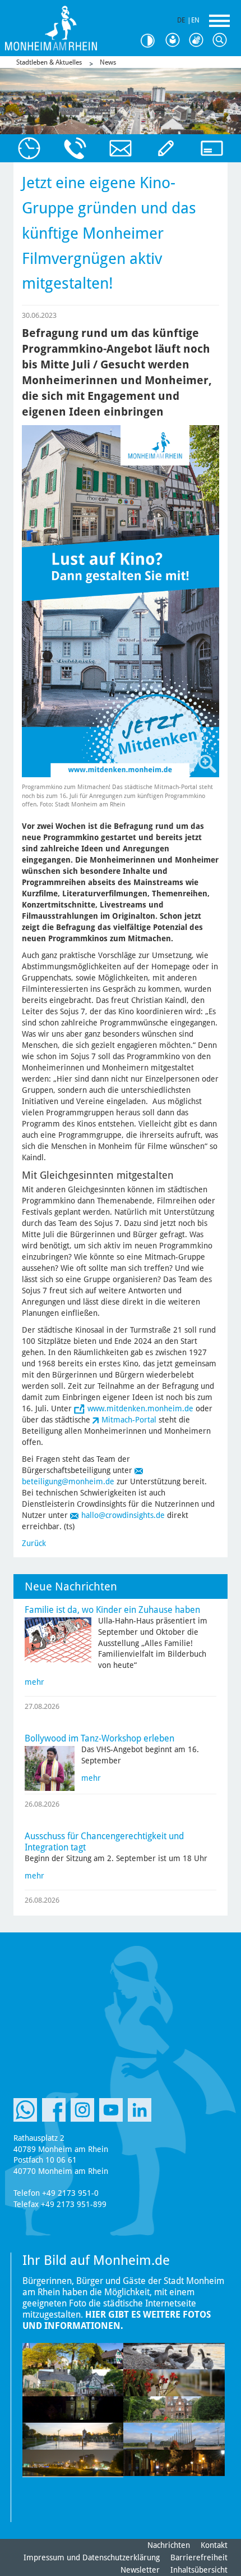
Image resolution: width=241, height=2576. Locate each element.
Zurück (34, 1543)
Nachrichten (169, 2545)
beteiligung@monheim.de (68, 1481)
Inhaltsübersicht (199, 2570)
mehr (34, 1682)
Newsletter (140, 2570)
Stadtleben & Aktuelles (49, 62)
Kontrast (151, 41)
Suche (222, 40)
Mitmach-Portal (129, 1420)
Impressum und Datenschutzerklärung (92, 2557)
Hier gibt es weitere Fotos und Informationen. (117, 2320)
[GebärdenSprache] (198, 40)
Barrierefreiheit (199, 2557)
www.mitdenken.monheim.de (140, 1408)
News (108, 62)
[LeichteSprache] (175, 40)
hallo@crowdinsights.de (123, 1515)
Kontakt (214, 2545)
